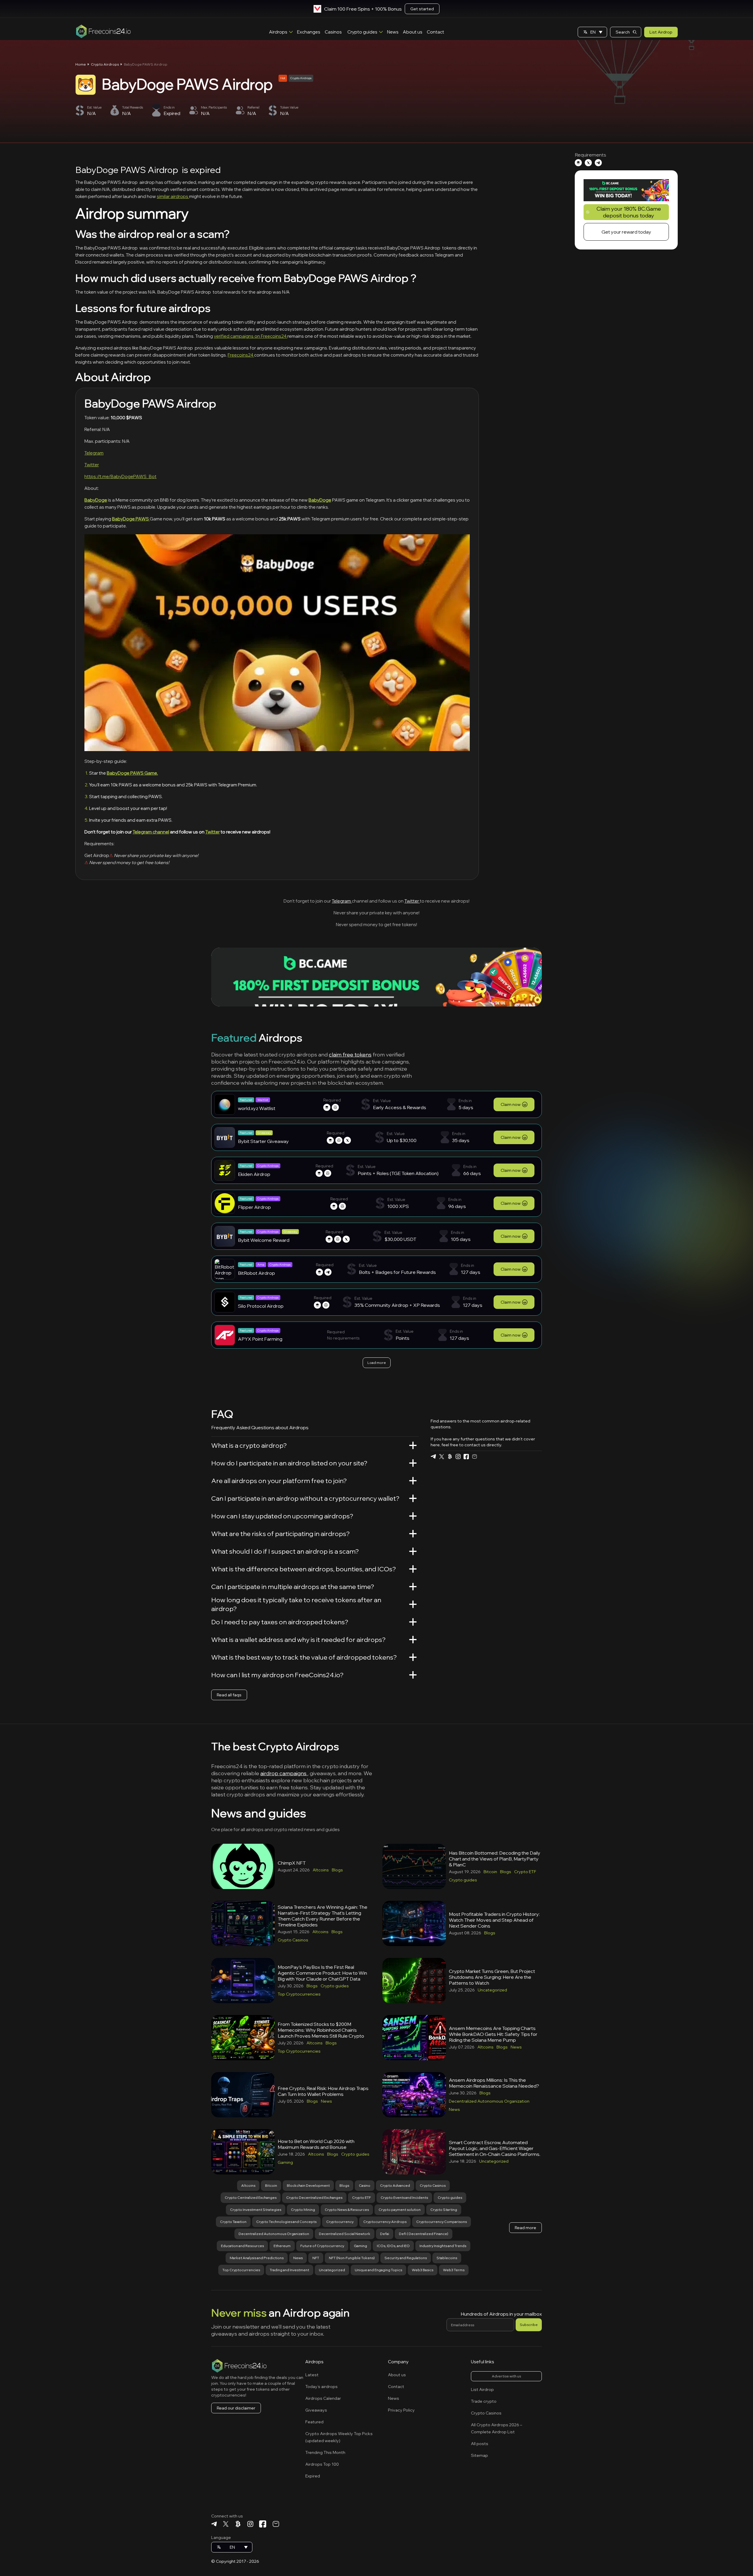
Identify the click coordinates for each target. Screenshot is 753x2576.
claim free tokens (350, 1055)
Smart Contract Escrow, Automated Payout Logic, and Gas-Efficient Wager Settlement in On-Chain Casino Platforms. (495, 2148)
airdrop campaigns (284, 1773)
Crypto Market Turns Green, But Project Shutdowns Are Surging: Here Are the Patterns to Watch (492, 1977)
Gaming (285, 2162)
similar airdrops (173, 196)
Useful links (483, 2362)
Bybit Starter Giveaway (263, 1141)
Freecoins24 (241, 355)
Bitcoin (490, 1872)
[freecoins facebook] (466, 1457)
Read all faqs (229, 1695)
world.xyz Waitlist (257, 1108)
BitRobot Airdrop (256, 1273)
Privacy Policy (401, 2410)
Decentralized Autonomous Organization (489, 2101)
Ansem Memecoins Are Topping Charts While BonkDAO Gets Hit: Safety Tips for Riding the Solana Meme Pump (493, 2034)
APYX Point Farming (260, 1339)
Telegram (94, 453)
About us (413, 32)
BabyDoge (96, 500)
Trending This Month (325, 2452)
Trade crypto (484, 2401)
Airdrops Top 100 (322, 2464)
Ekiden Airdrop (254, 1174)
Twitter (92, 465)
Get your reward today (626, 232)
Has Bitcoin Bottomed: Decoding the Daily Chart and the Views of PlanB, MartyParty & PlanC (495, 1859)
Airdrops (278, 32)
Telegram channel (151, 832)
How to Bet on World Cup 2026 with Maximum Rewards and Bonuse (316, 2144)
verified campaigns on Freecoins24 (251, 336)
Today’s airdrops (321, 2387)
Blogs (337, 1870)
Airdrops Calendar (323, 2398)
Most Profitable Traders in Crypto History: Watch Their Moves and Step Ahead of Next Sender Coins (494, 1920)
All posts (480, 2444)
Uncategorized (492, 1990)
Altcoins (321, 1870)
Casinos (333, 32)
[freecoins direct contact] (474, 1456)
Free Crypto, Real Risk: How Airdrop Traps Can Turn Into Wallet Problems (323, 2091)
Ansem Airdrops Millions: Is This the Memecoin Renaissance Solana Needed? (494, 2083)
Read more (525, 2228)
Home (81, 64)
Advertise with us (506, 2376)
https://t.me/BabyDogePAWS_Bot (120, 476)
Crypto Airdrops (105, 64)
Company (398, 2362)
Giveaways (316, 2410)
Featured (314, 2422)
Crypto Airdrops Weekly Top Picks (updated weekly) (339, 2437)
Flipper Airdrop (254, 1207)
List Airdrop (661, 32)
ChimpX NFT (292, 1863)
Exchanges (309, 32)
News (393, 32)
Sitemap (479, 2455)
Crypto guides (362, 32)
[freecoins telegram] (433, 1456)
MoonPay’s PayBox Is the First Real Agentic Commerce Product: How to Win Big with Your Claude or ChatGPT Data (322, 1973)
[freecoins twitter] (442, 1457)
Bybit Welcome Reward (264, 1240)
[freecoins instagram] (458, 1456)
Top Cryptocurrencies (299, 1994)
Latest (312, 2375)
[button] (592, 32)
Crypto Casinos (293, 1940)
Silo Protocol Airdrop (261, 1306)
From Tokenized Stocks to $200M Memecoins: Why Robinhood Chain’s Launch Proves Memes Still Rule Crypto (321, 2030)
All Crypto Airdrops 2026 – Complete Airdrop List (497, 2428)
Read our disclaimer (236, 2408)
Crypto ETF (525, 1872)
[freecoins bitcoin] (450, 1456)
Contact (435, 32)
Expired (313, 2476)
